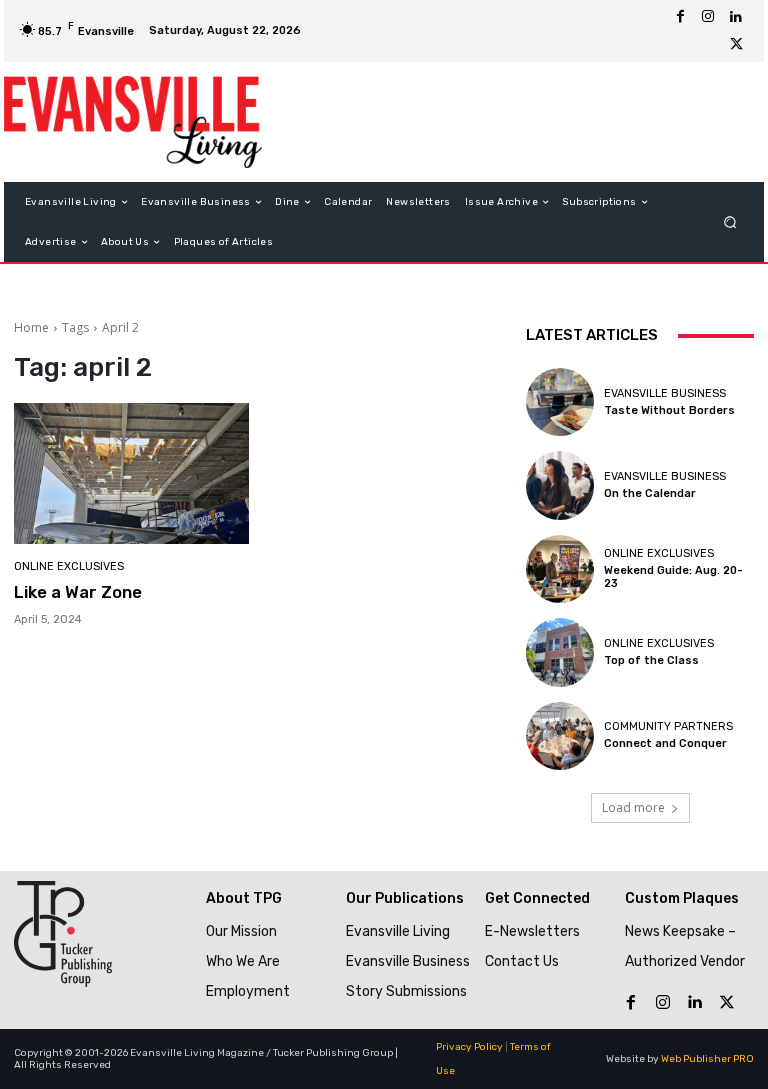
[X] (736, 45)
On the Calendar (650, 493)
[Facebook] (680, 17)
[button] (730, 222)
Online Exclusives (69, 566)
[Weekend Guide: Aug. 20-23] (560, 569)
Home (31, 327)
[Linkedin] (736, 17)
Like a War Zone (78, 592)
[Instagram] (708, 17)
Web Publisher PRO (707, 1059)
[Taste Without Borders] (560, 402)
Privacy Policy (469, 1047)
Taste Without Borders (669, 410)
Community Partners (668, 726)
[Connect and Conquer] (560, 736)
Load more (633, 807)
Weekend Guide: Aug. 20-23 (673, 577)
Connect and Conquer (665, 743)
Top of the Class (651, 660)
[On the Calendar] (560, 485)
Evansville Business (665, 393)
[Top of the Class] (560, 652)
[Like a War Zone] (131, 473)
